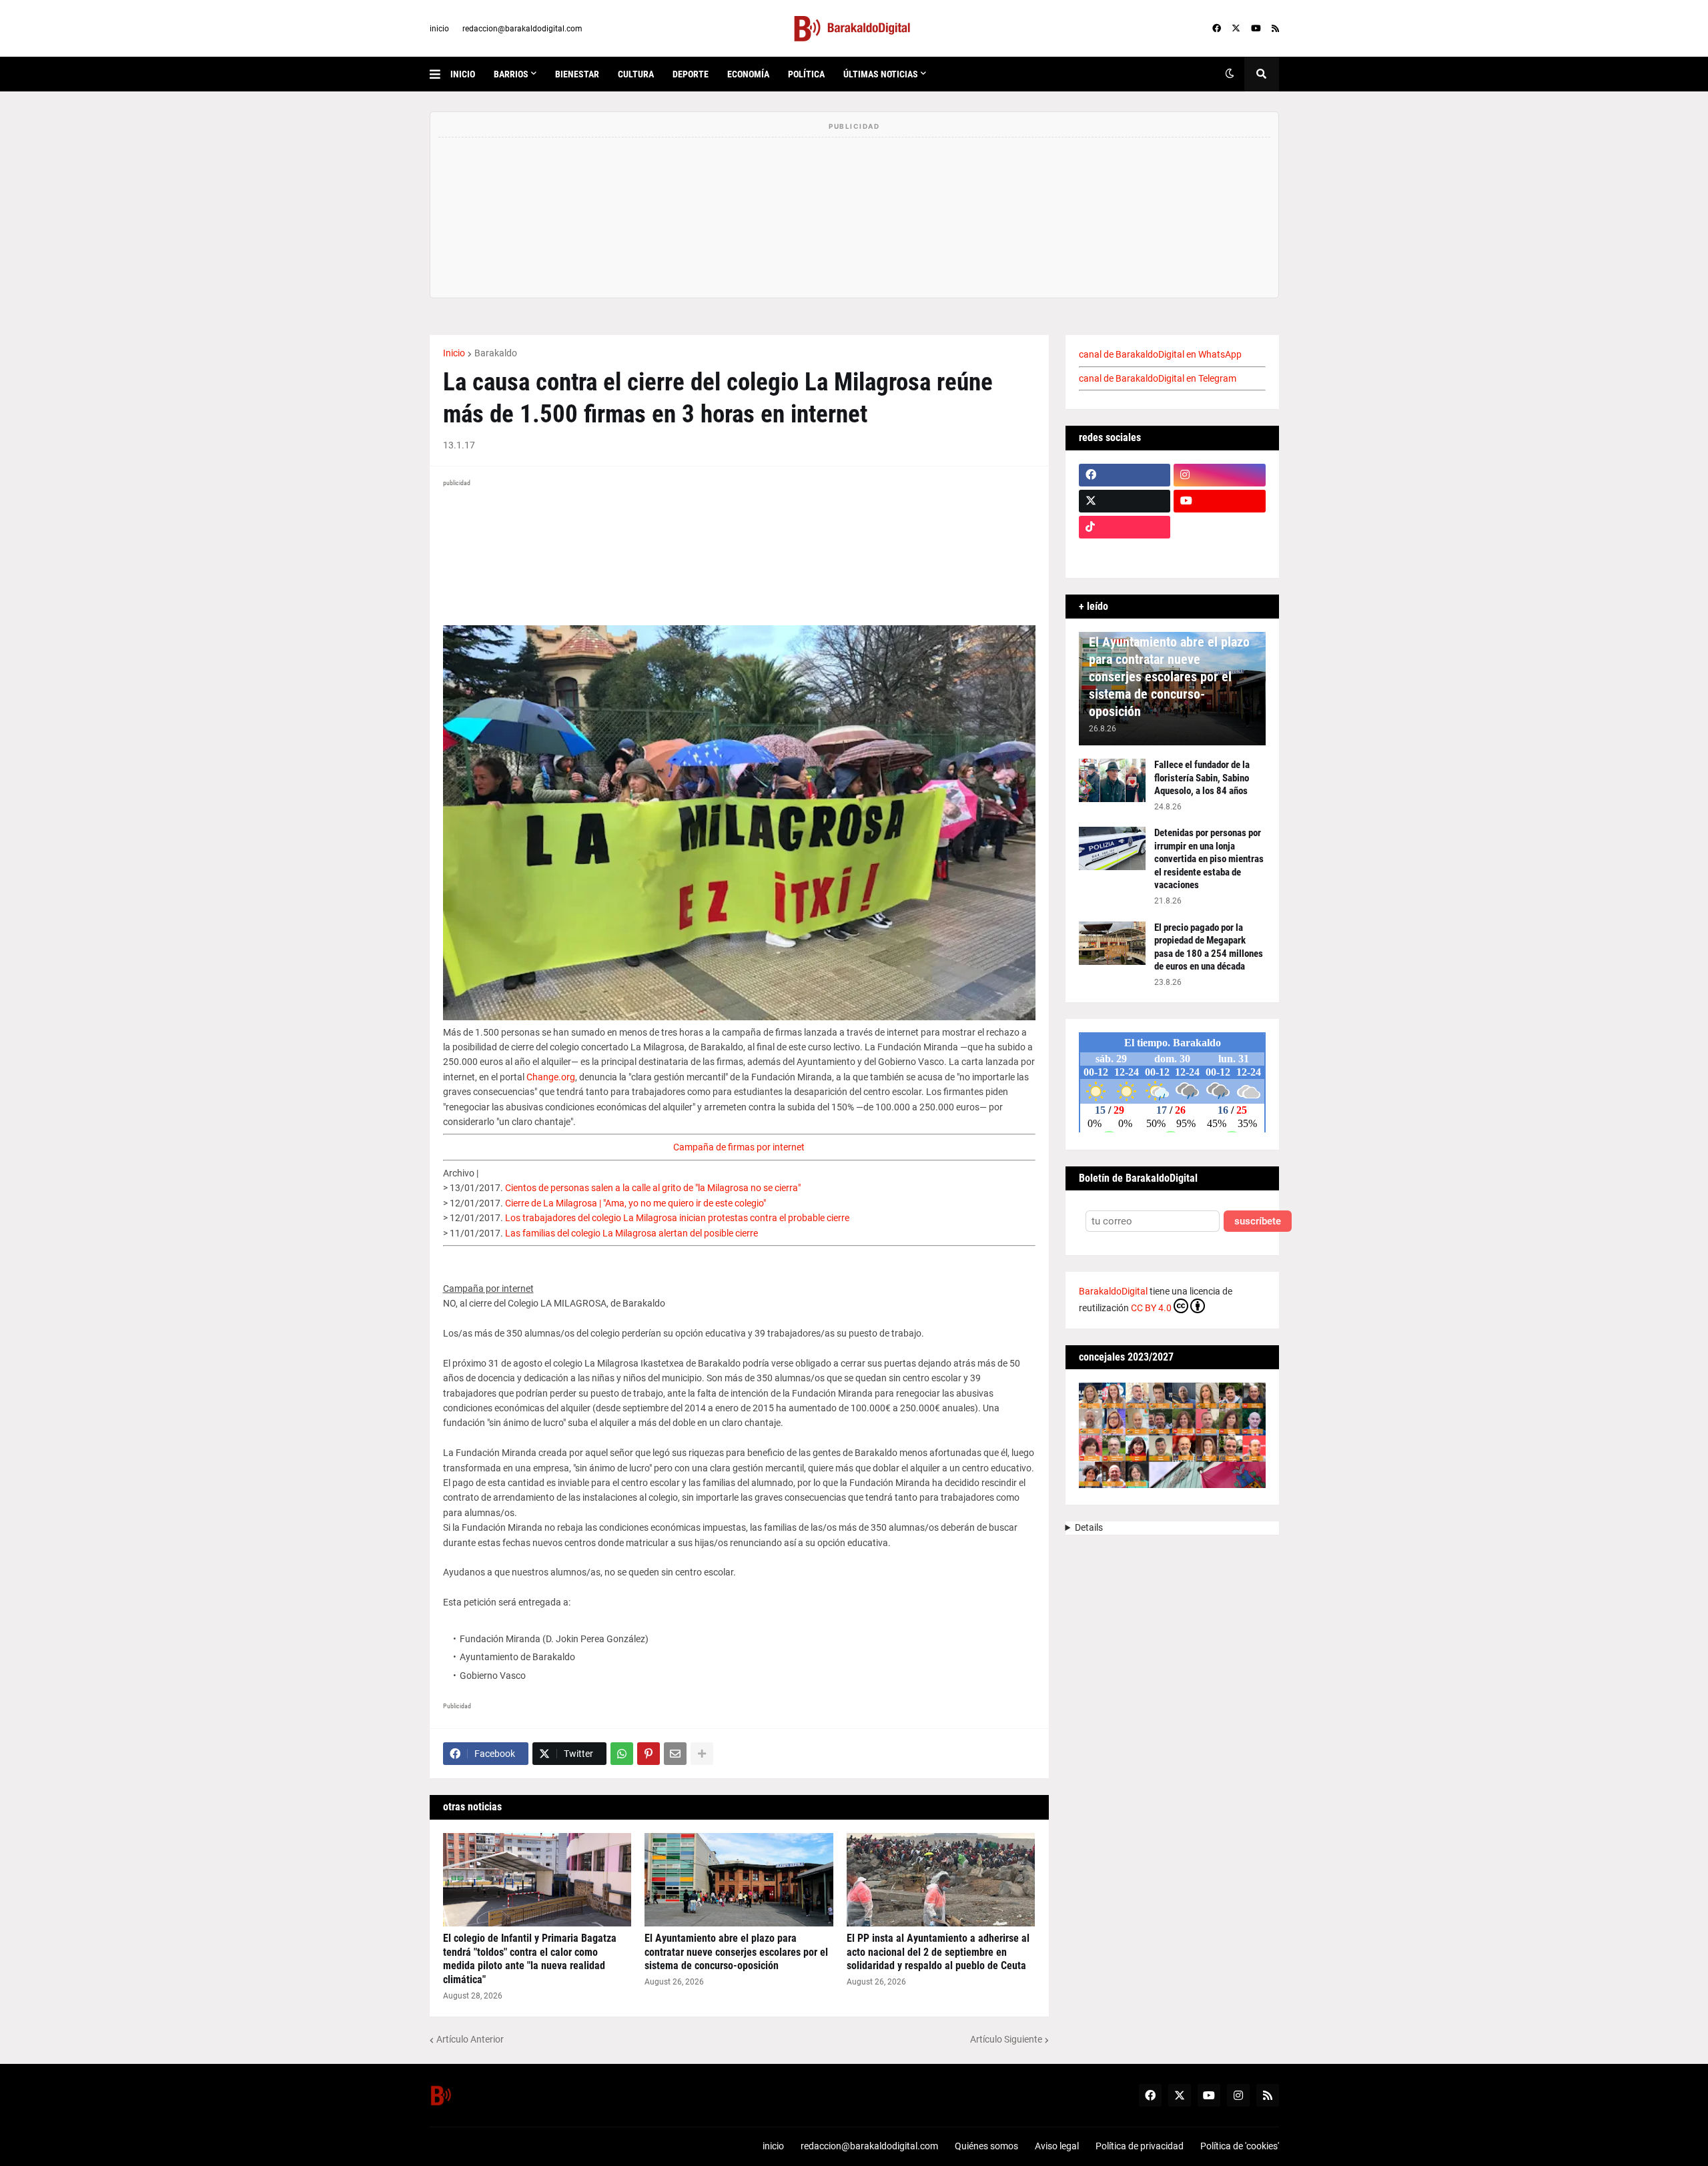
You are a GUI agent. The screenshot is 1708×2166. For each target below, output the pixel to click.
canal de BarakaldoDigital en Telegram (1158, 378)
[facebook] (1217, 29)
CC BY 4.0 (1151, 1308)
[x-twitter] (1236, 29)
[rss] (1275, 29)
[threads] (1220, 553)
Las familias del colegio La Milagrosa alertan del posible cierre (631, 1233)
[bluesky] (1220, 527)
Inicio (454, 353)
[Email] (675, 1754)
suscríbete (1258, 1221)
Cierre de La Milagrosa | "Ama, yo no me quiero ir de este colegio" (635, 1203)
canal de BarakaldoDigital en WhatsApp (1160, 354)
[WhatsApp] (622, 1754)
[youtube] (1256, 29)
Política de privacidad (1140, 2146)
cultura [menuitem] (636, 74)
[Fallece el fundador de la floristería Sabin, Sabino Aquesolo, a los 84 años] (1112, 780)
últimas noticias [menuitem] (881, 74)
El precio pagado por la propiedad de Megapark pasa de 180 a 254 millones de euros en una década (1209, 947)
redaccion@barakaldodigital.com (522, 29)
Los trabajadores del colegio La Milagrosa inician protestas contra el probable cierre (677, 1218)
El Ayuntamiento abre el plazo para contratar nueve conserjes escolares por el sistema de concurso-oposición (736, 1952)
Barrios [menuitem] (511, 74)
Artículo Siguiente (1006, 2039)
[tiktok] (1125, 527)
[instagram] (1220, 475)
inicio (439, 29)
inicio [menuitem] (463, 74)
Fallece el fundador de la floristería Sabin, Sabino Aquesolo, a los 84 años (1202, 778)
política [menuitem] (806, 74)
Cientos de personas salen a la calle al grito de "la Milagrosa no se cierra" (653, 1188)
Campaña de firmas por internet (739, 1147)
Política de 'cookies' (1240, 2146)
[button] (440, 74)
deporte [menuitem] (691, 74)
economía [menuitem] (748, 74)
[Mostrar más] (702, 1754)
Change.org (551, 1077)
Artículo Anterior (470, 2039)
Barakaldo (496, 353)
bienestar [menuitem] (577, 74)
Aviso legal (1057, 2146)
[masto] (1125, 553)
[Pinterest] (649, 1754)
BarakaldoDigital (1113, 1291)
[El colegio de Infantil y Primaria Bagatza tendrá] (537, 1880)
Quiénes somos (986, 2146)
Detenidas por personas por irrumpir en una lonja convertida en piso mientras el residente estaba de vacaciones (1209, 859)
